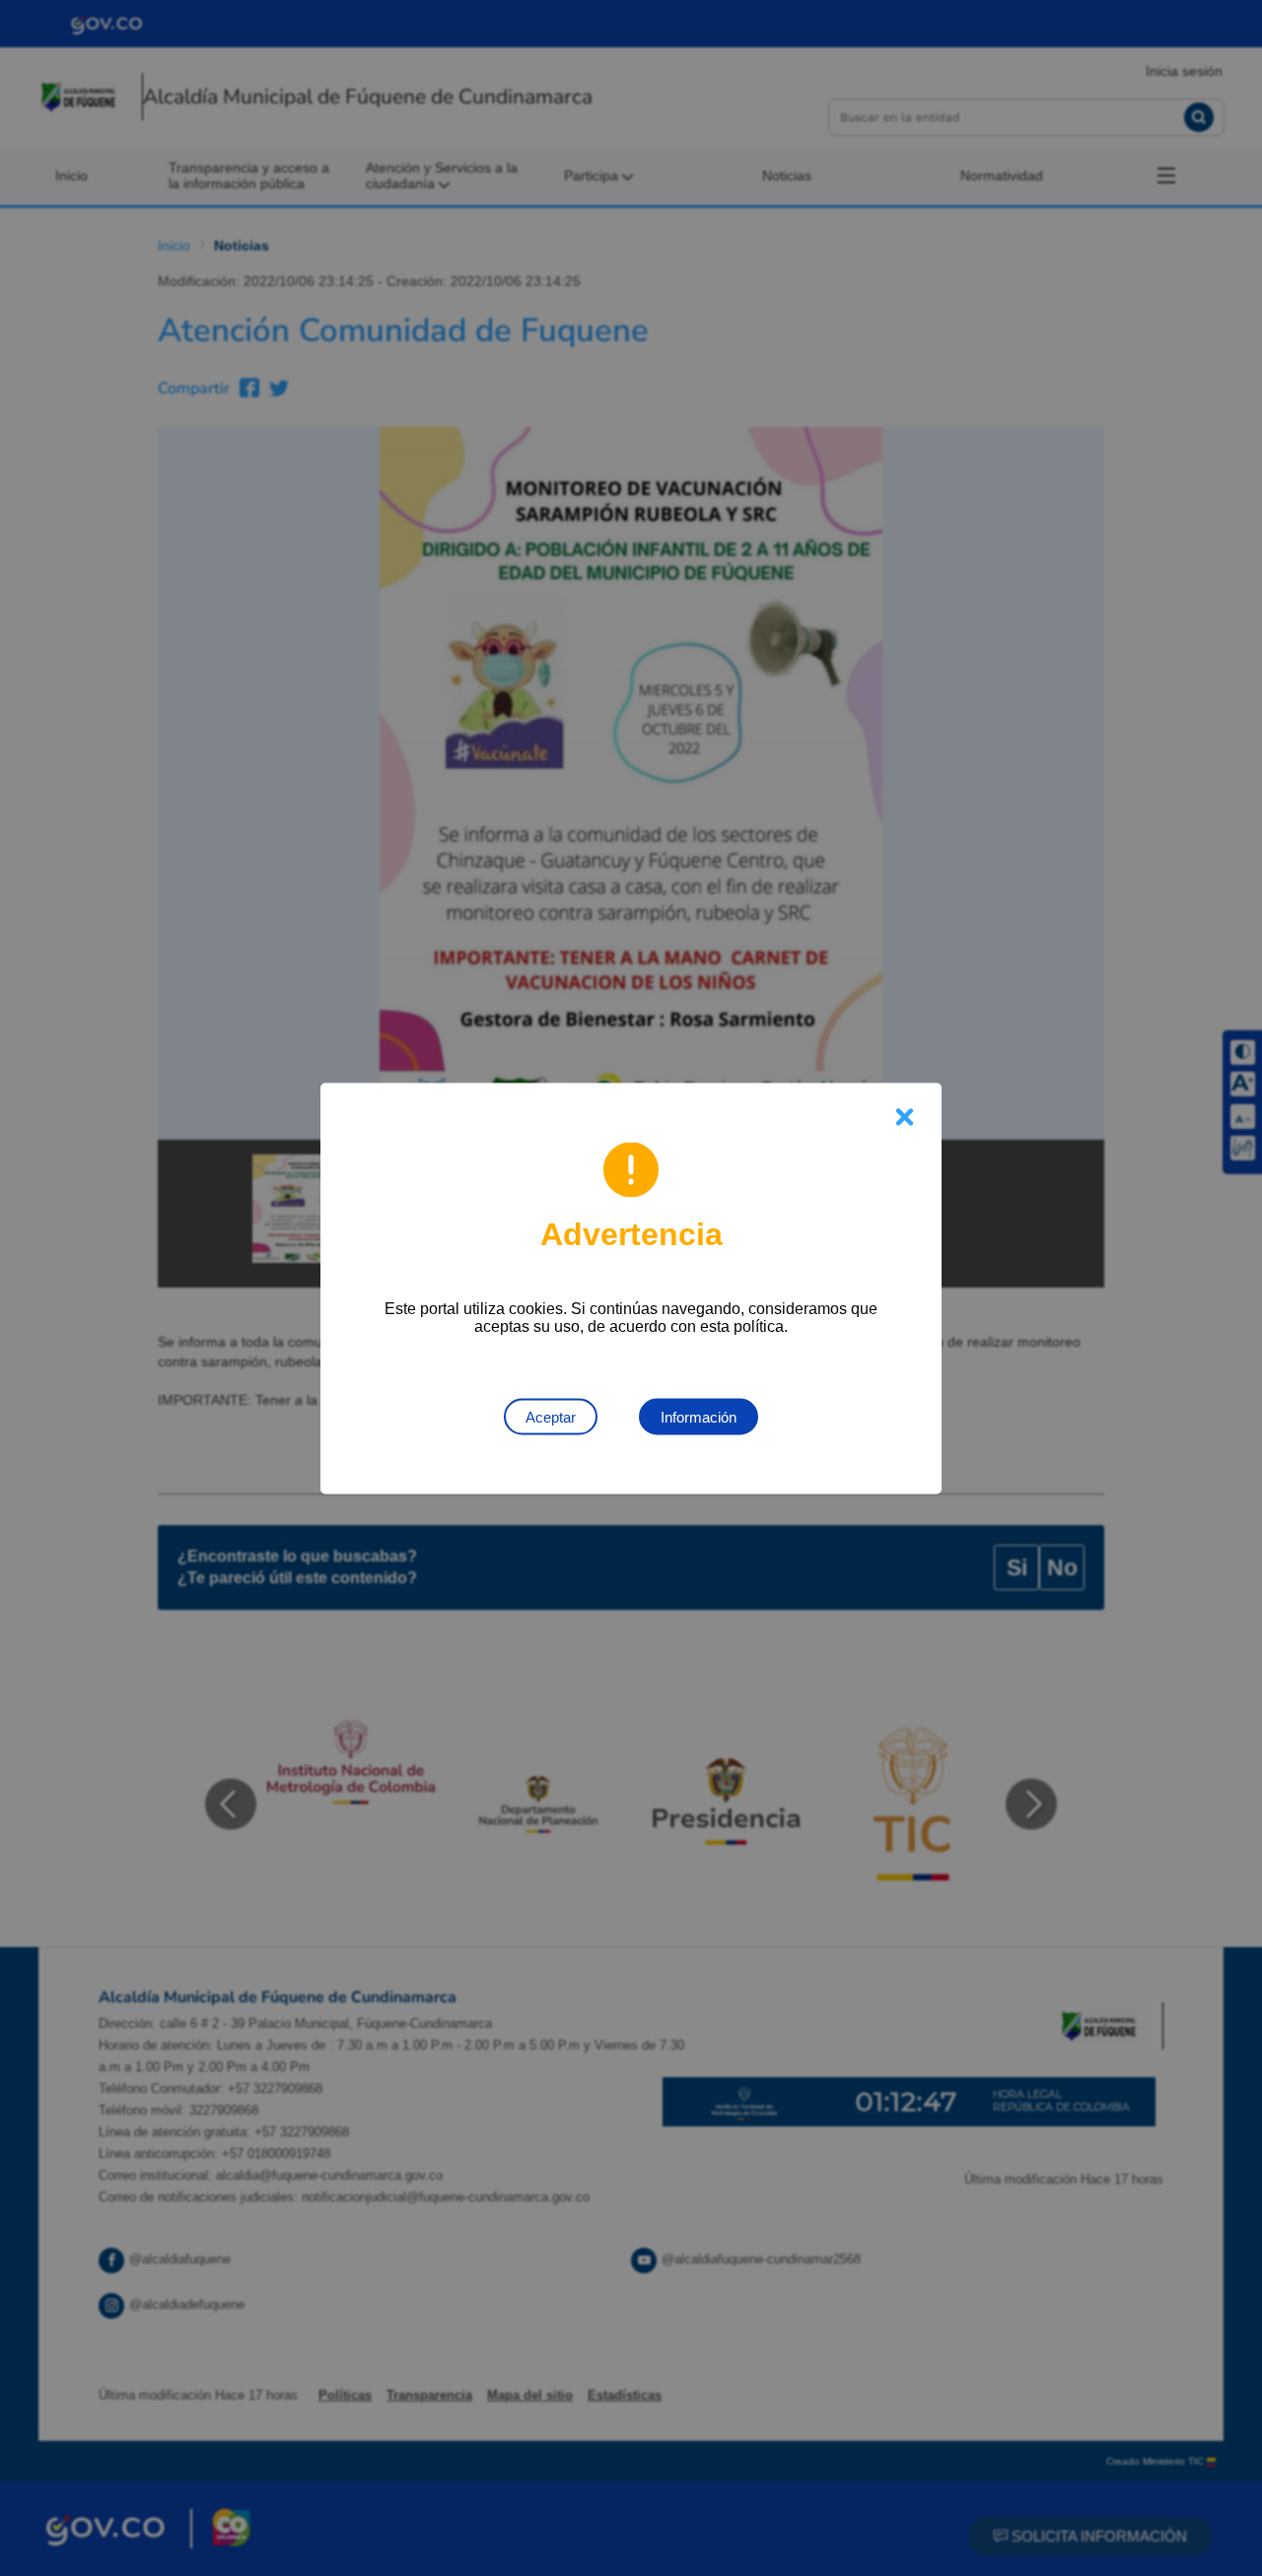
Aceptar (551, 1416)
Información (699, 1416)
